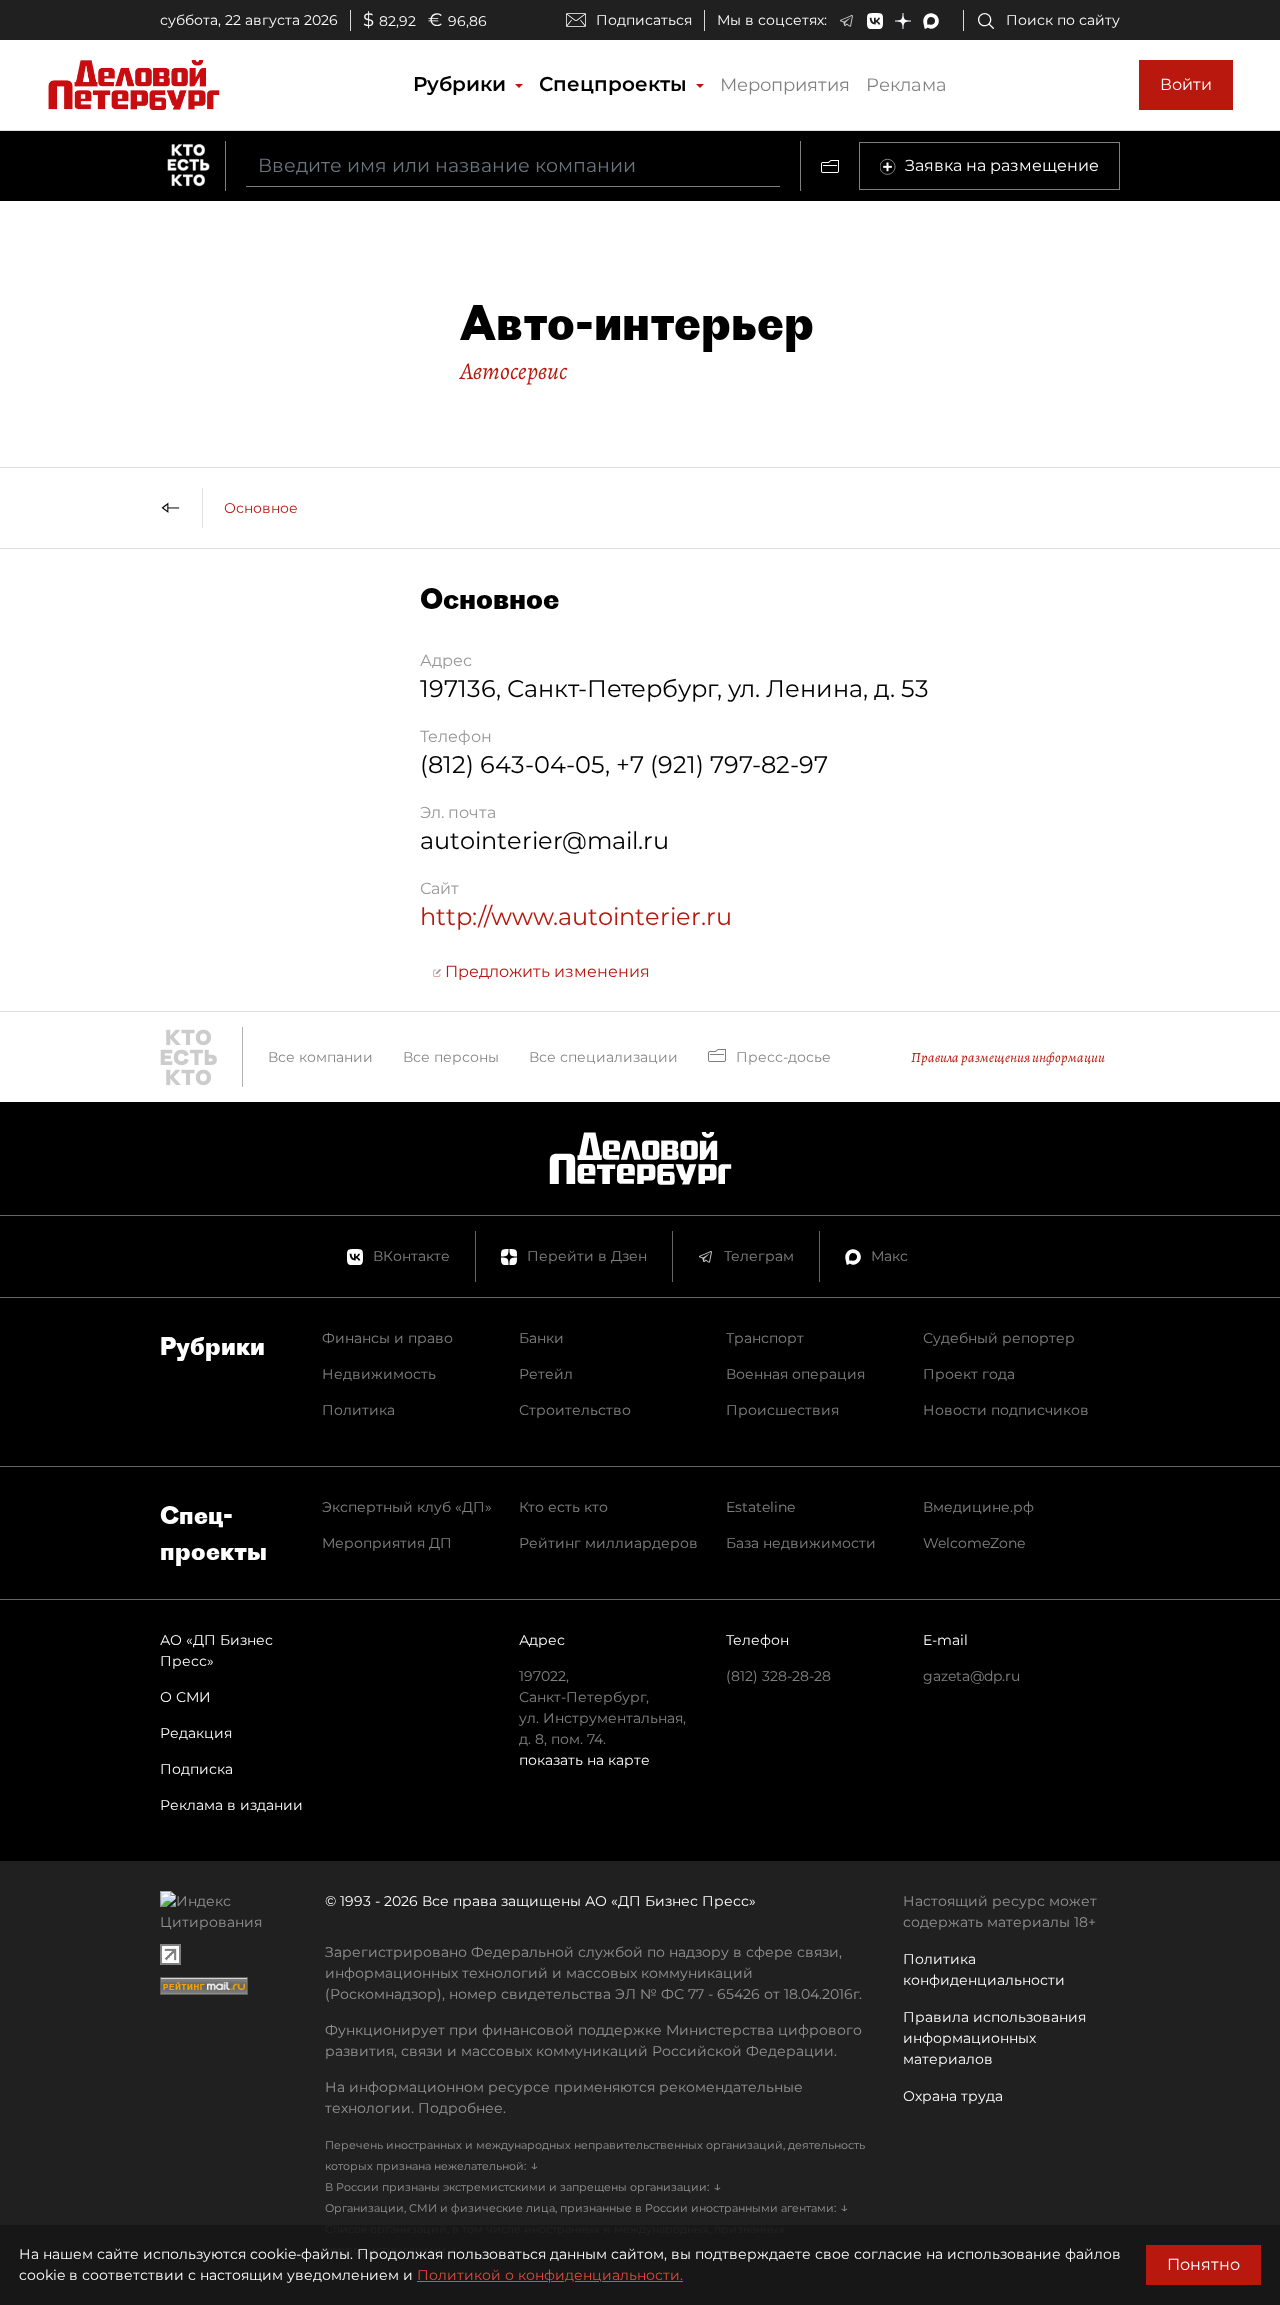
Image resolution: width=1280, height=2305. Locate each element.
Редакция (196, 1733)
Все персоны (451, 1057)
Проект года (969, 1374)
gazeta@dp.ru (971, 1676)
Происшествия (782, 1410)
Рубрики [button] (462, 84)
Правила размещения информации (1008, 1057)
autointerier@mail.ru (544, 840)
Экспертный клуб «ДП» (407, 1507)
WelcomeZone (974, 1543)
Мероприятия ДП (387, 1543)
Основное (261, 508)
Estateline (760, 1507)
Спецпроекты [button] (616, 84)
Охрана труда (953, 2096)
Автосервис (513, 371)
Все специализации (603, 1057)
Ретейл (546, 1374)
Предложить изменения (545, 971)
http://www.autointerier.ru (576, 916)
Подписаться (644, 20)
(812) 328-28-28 (778, 1676)
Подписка (196, 1769)
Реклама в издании (231, 1805)
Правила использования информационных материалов (994, 2038)
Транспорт (765, 1338)
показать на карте (584, 1760)
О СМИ (185, 1697)
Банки (541, 1338)
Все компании (320, 1057)
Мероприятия (785, 85)
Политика (358, 1410)
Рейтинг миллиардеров (608, 1543)
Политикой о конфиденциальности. (550, 2275)
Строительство (575, 1410)
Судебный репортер (999, 1338)
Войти (1186, 84)
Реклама (906, 85)
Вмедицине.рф (978, 1507)
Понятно (1203, 2264)
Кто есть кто (563, 1507)
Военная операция (795, 1374)
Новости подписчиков (1006, 1410)
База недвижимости (801, 1543)
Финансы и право (387, 1338)
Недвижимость (379, 1374)
